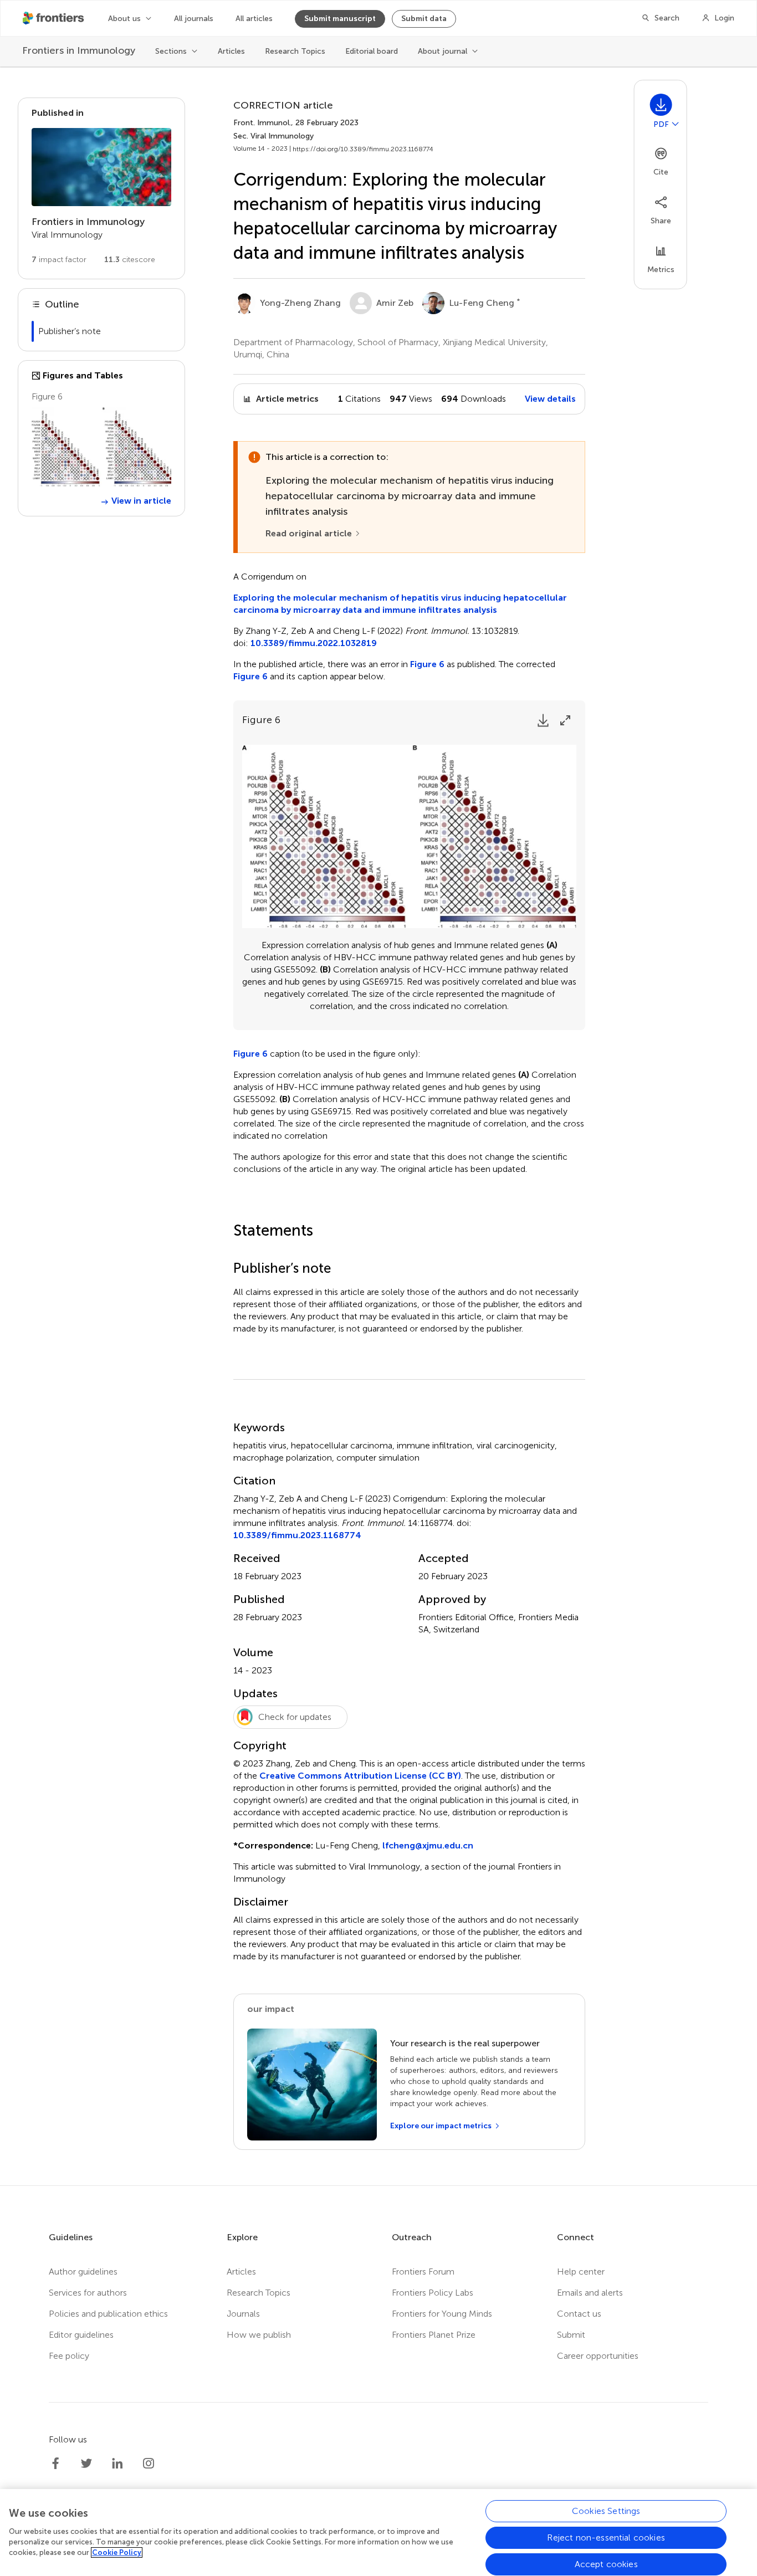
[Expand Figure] (565, 720)
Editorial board (372, 51)
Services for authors (88, 2293)
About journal (443, 51)
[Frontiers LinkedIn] (117, 2464)
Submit (571, 2335)
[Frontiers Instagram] (149, 2464)
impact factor (59, 260)
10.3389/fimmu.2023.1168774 (297, 1535)
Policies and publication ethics (108, 2314)
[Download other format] (676, 124)
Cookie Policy (117, 2552)
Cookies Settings (606, 2511)
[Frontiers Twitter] (86, 2464)
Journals (243, 2314)
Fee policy (69, 2356)
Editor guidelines (81, 2335)
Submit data (424, 19)
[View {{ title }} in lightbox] (101, 447)
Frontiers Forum (423, 2272)
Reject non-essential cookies (606, 2537)
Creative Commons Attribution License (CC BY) (360, 1776)
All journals (194, 19)
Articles (231, 51)
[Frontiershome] (54, 18)
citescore (130, 260)
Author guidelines (83, 2272)
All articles (254, 19)
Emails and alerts (590, 2293)
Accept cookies (606, 2564)
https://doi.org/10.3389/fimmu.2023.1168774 (363, 149)
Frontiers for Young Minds (442, 2314)
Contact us (579, 2314)
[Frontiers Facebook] (55, 2464)
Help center (581, 2272)
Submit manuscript (340, 19)
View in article (141, 501)
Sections (171, 51)
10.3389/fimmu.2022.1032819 (314, 643)
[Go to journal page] (101, 167)
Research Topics (295, 51)
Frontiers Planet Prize (434, 2335)
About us (124, 19)
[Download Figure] (543, 720)
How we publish (259, 2335)
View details (550, 399)
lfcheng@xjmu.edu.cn (428, 1845)
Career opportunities (598, 2356)
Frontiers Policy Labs (433, 2293)
